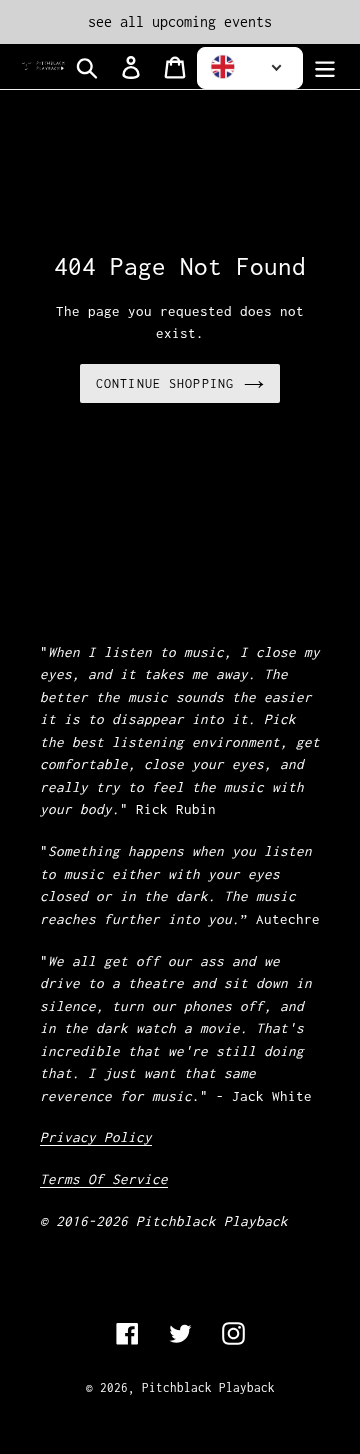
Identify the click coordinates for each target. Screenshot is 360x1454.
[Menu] (325, 66)
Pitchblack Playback (208, 1387)
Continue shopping (165, 383)
